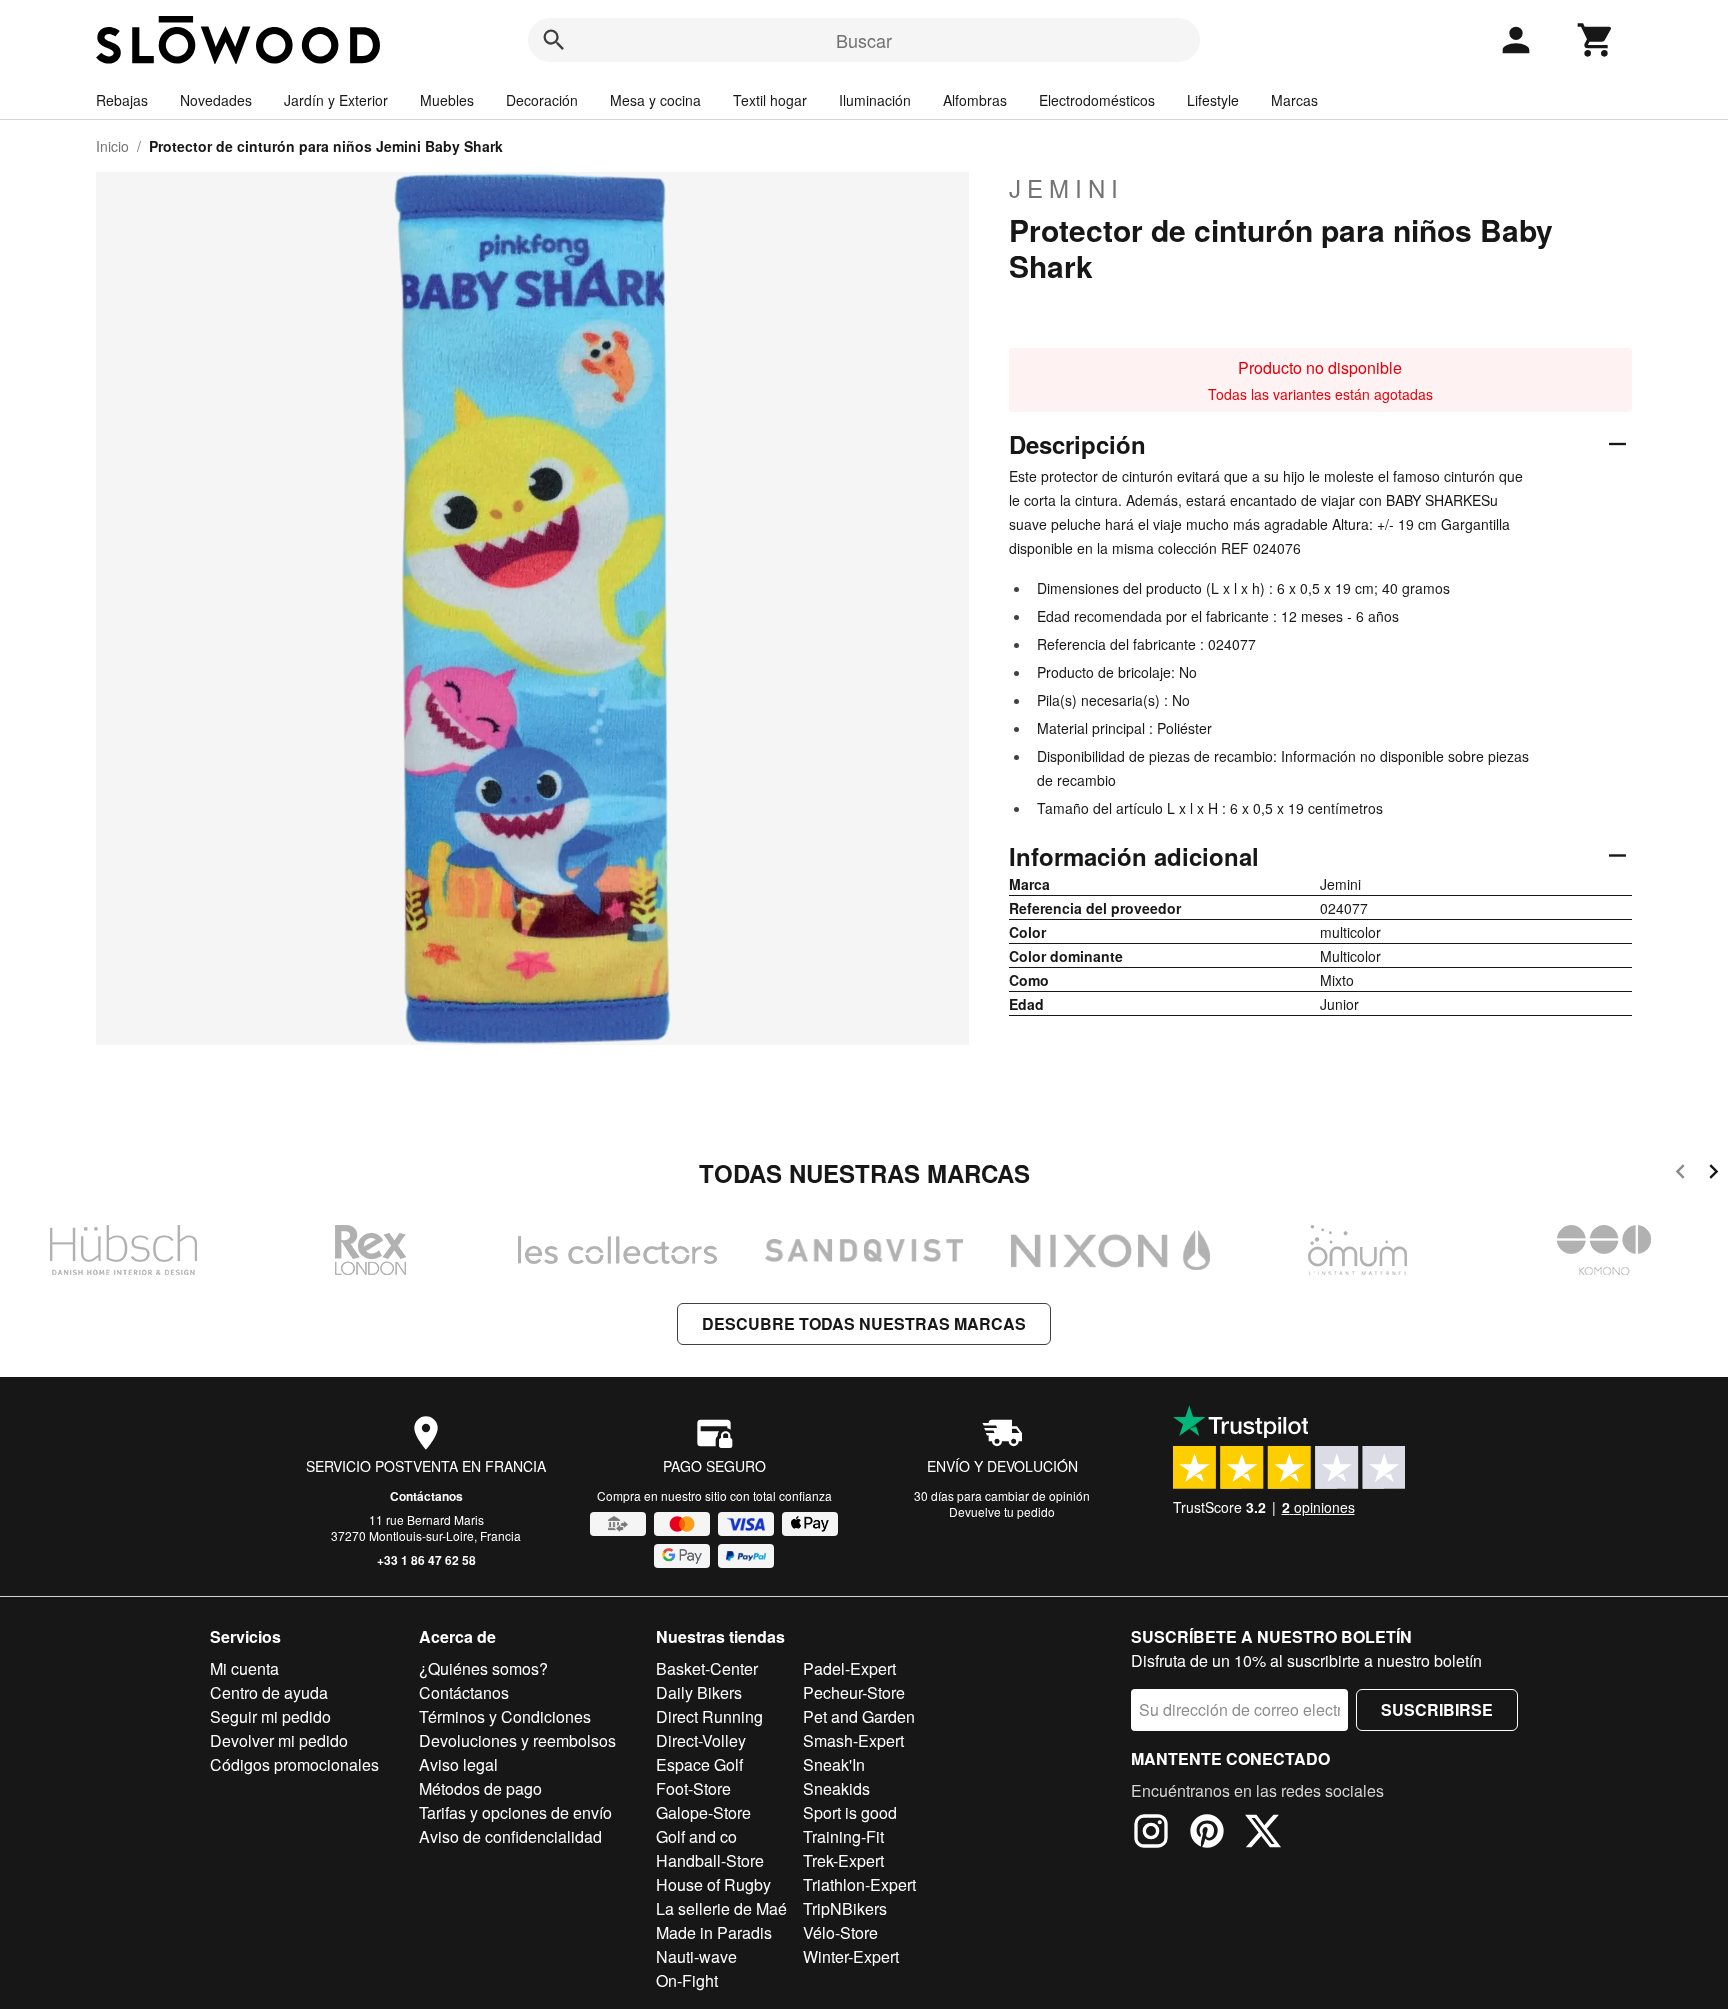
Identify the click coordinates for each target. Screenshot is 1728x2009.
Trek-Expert (843, 1860)
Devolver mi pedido (279, 1740)
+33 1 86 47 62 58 (426, 1560)
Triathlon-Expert (859, 1884)
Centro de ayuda (269, 1692)
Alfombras (975, 100)
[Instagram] (1151, 1834)
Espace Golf (699, 1764)
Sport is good (850, 1812)
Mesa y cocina (655, 100)
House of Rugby (713, 1884)
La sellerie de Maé (721, 1908)
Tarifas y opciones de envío (515, 1812)
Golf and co (696, 1836)
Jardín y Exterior (336, 100)
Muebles (447, 100)
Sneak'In (834, 1764)
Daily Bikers (699, 1692)
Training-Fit (843, 1836)
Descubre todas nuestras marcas (864, 1323)
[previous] (1680, 1174)
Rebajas (122, 100)
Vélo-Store (840, 1932)
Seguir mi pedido (270, 1716)
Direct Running (709, 1716)
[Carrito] (1596, 40)
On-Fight (687, 1980)
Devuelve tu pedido (1002, 1511)
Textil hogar (770, 100)
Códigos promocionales (294, 1764)
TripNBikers (845, 1908)
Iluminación (875, 100)
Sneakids (836, 1788)
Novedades (216, 100)
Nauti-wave (696, 1956)
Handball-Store (710, 1860)
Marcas (1294, 100)
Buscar (864, 40)
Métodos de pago (480, 1788)
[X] (1263, 1834)
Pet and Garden (859, 1716)
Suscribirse (1437, 1709)
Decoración (542, 100)
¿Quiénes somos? (483, 1668)
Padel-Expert (849, 1668)
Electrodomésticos (1097, 100)
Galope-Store (703, 1812)
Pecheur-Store (854, 1692)
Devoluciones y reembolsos (517, 1740)
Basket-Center (707, 1668)
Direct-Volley (701, 1740)
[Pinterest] (1207, 1834)
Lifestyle (1213, 100)
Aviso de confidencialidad (510, 1836)
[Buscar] (554, 40)
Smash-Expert (853, 1740)
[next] (1713, 1174)
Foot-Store (693, 1788)
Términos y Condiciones (505, 1716)
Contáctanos (426, 1496)
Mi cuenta (244, 1668)
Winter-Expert (851, 1956)
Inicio (112, 146)
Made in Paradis (714, 1932)
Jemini (1066, 188)
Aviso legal (458, 1764)
